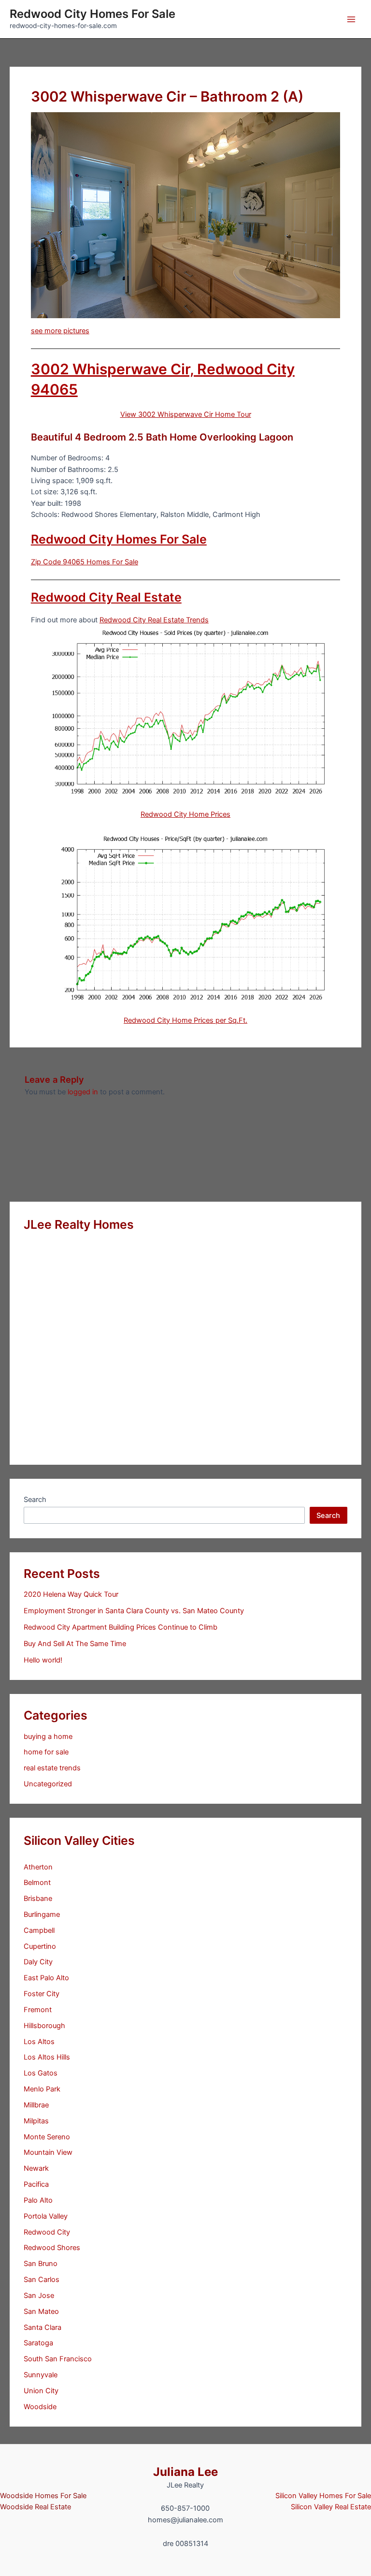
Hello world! (43, 1660)
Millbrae (36, 2105)
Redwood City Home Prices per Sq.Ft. (185, 1020)
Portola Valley (46, 2216)
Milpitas (36, 2121)
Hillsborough (44, 2026)
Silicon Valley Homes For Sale (323, 2496)
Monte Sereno (47, 2137)
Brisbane (38, 1899)
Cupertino (40, 1946)
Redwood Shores (52, 2248)
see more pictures (60, 331)
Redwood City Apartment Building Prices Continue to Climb (121, 1627)
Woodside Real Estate (36, 2507)
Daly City (38, 1962)
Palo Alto (38, 2200)
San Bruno (41, 2264)
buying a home (48, 1737)
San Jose (39, 2296)
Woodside (40, 2407)
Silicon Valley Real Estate (331, 2507)
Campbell (39, 1930)
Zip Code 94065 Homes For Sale (85, 562)
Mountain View (48, 2152)
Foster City (42, 1994)
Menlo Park (42, 2089)
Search (35, 1500)
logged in (83, 1092)
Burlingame (42, 1914)
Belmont (37, 1883)
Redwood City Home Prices (185, 814)
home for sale (46, 1752)
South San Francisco (58, 2359)
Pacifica (36, 2184)
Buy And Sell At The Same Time (75, 1644)
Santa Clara (43, 2327)
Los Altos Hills (47, 2057)
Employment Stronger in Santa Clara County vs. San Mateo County (134, 1611)
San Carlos (42, 2280)
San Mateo (41, 2311)
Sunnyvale (41, 2375)
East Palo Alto (46, 1978)
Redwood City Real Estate (106, 597)
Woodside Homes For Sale (43, 2496)
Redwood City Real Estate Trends (154, 620)
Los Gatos (41, 2073)
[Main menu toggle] (351, 19)
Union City (41, 2391)
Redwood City (47, 2232)
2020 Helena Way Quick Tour (71, 1594)
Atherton (38, 1867)
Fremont (38, 2010)
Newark (36, 2168)
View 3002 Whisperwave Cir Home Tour (186, 414)
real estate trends (52, 1768)
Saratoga (38, 2343)
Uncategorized (48, 1784)
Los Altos (39, 2042)
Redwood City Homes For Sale (93, 14)
